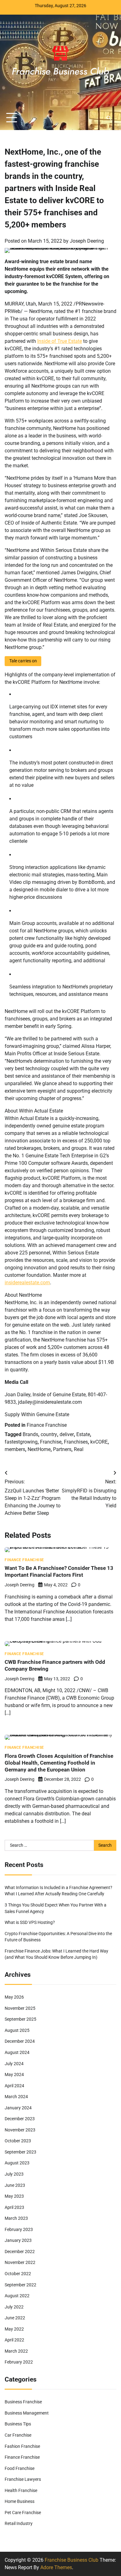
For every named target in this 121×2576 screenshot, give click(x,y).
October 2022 (18, 2274)
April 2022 (14, 2340)
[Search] (109, 118)
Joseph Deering (87, 241)
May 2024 (14, 2074)
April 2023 (14, 2207)
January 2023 (18, 2240)
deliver (67, 1434)
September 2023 (20, 2152)
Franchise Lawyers (23, 2479)
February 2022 (19, 2362)
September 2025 (20, 2019)
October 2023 (18, 2141)
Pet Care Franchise (23, 2513)
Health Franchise (21, 2490)
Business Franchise (23, 2402)
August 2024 (17, 2052)
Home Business (20, 2501)
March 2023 (16, 2218)
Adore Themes (56, 2567)
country (49, 1434)
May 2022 (14, 2329)
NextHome (39, 1449)
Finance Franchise (47, 1425)
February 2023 (19, 2229)
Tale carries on (23, 661)
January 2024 (18, 2108)
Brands (30, 1434)
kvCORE (99, 1442)
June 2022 (15, 2318)
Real (79, 1449)
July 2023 (14, 2174)
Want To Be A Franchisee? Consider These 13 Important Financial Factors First (59, 1571)
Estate (83, 1434)
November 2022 (20, 2262)
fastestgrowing (21, 1442)
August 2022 (17, 2296)
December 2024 (20, 2041)
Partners (62, 1449)
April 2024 (14, 2086)
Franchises (76, 1442)
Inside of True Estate (60, 341)
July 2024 (14, 2064)
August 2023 (17, 2163)
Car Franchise (18, 2435)
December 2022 (20, 2252)
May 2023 (14, 2196)
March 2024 (16, 2097)
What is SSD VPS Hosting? (30, 1922)
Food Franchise (20, 2468)
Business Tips (18, 2424)
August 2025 (17, 2030)
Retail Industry (19, 2523)
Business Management (27, 2413)
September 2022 (20, 2285)
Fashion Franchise (22, 2446)
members (15, 1449)
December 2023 (20, 2119)
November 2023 (20, 2130)
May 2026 (14, 1997)
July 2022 (14, 2307)
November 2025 (20, 2008)
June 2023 (15, 2185)
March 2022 (16, 2351)
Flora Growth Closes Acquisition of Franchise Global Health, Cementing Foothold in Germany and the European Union (59, 1763)
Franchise (51, 1442)
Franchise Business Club (72, 2560)
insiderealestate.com (27, 1283)
